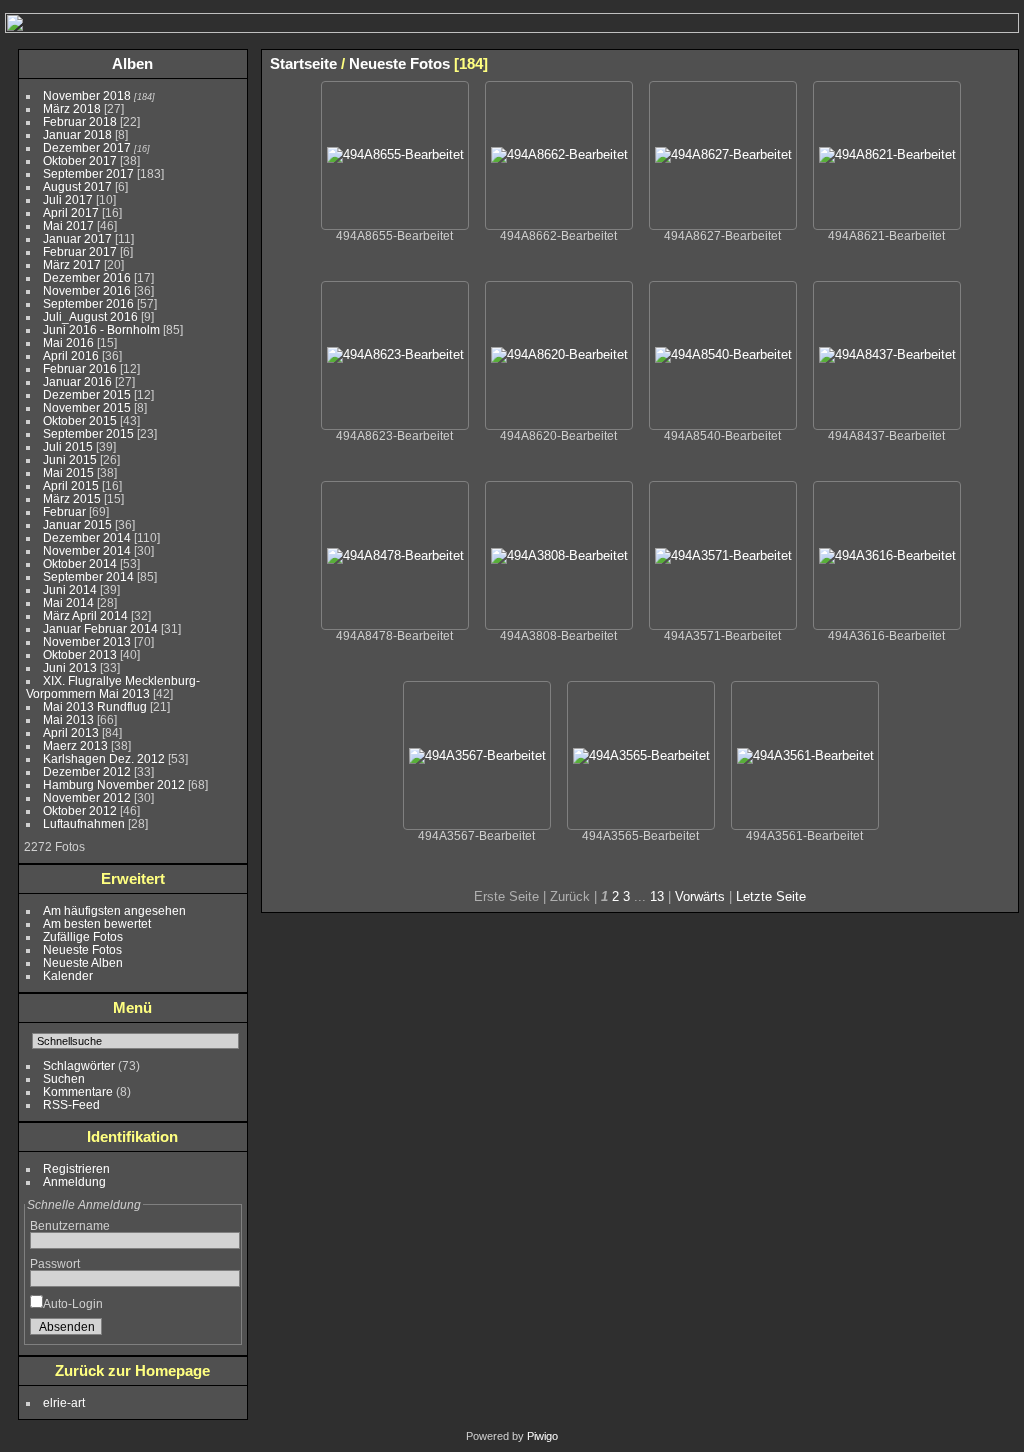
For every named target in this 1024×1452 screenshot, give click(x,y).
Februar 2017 (80, 251)
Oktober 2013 (80, 654)
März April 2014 (85, 615)
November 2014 (87, 550)
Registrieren (76, 1168)
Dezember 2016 (87, 277)
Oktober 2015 (80, 420)
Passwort (55, 1263)
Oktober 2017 (80, 160)
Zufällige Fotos (83, 936)
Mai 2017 (68, 225)
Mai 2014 (68, 602)
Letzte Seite (771, 896)
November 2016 (87, 290)
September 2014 (88, 576)
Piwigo (542, 1436)
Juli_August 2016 (90, 316)
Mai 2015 (68, 472)
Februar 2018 (80, 121)
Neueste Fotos (82, 949)
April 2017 (71, 212)
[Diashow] (912, 63)
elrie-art (64, 1402)
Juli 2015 (68, 446)
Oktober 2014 (80, 563)
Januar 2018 (77, 134)
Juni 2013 (70, 667)
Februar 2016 (80, 368)
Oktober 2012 (80, 810)
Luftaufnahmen (84, 823)
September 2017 (88, 173)
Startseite (303, 63)
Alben (132, 63)
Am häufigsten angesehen (114, 910)
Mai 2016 (68, 342)
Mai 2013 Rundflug (95, 706)
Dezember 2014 (87, 537)
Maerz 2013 (75, 745)
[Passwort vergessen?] (221, 1331)
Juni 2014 (70, 589)
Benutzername (70, 1225)
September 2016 (88, 303)
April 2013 (71, 732)
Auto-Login (73, 1303)
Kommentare (78, 1091)
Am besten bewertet (97, 923)
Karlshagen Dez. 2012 (104, 758)
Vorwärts (700, 896)
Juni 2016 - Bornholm (101, 329)
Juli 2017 (68, 199)
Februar (64, 511)
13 (657, 896)
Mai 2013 (68, 719)
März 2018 (72, 108)
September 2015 (88, 433)
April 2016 (71, 355)
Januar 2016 (77, 381)
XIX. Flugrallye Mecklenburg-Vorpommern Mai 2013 (113, 687)
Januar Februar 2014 (100, 628)
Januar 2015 (77, 524)
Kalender (68, 975)
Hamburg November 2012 (114, 784)
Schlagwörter (79, 1065)
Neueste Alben (83, 962)
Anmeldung (74, 1181)
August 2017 (77, 186)
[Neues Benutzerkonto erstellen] (195, 1331)
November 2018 (87, 95)
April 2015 (71, 485)
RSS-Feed (71, 1104)
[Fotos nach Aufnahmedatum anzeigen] (972, 63)
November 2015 (87, 407)
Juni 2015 (70, 459)
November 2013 (87, 641)
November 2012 (87, 797)
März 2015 (72, 498)
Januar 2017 (77, 238)
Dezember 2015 (87, 394)
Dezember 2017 (87, 147)
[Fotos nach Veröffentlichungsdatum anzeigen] (942, 63)
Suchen (64, 1078)
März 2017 (72, 264)
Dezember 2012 (87, 771)
